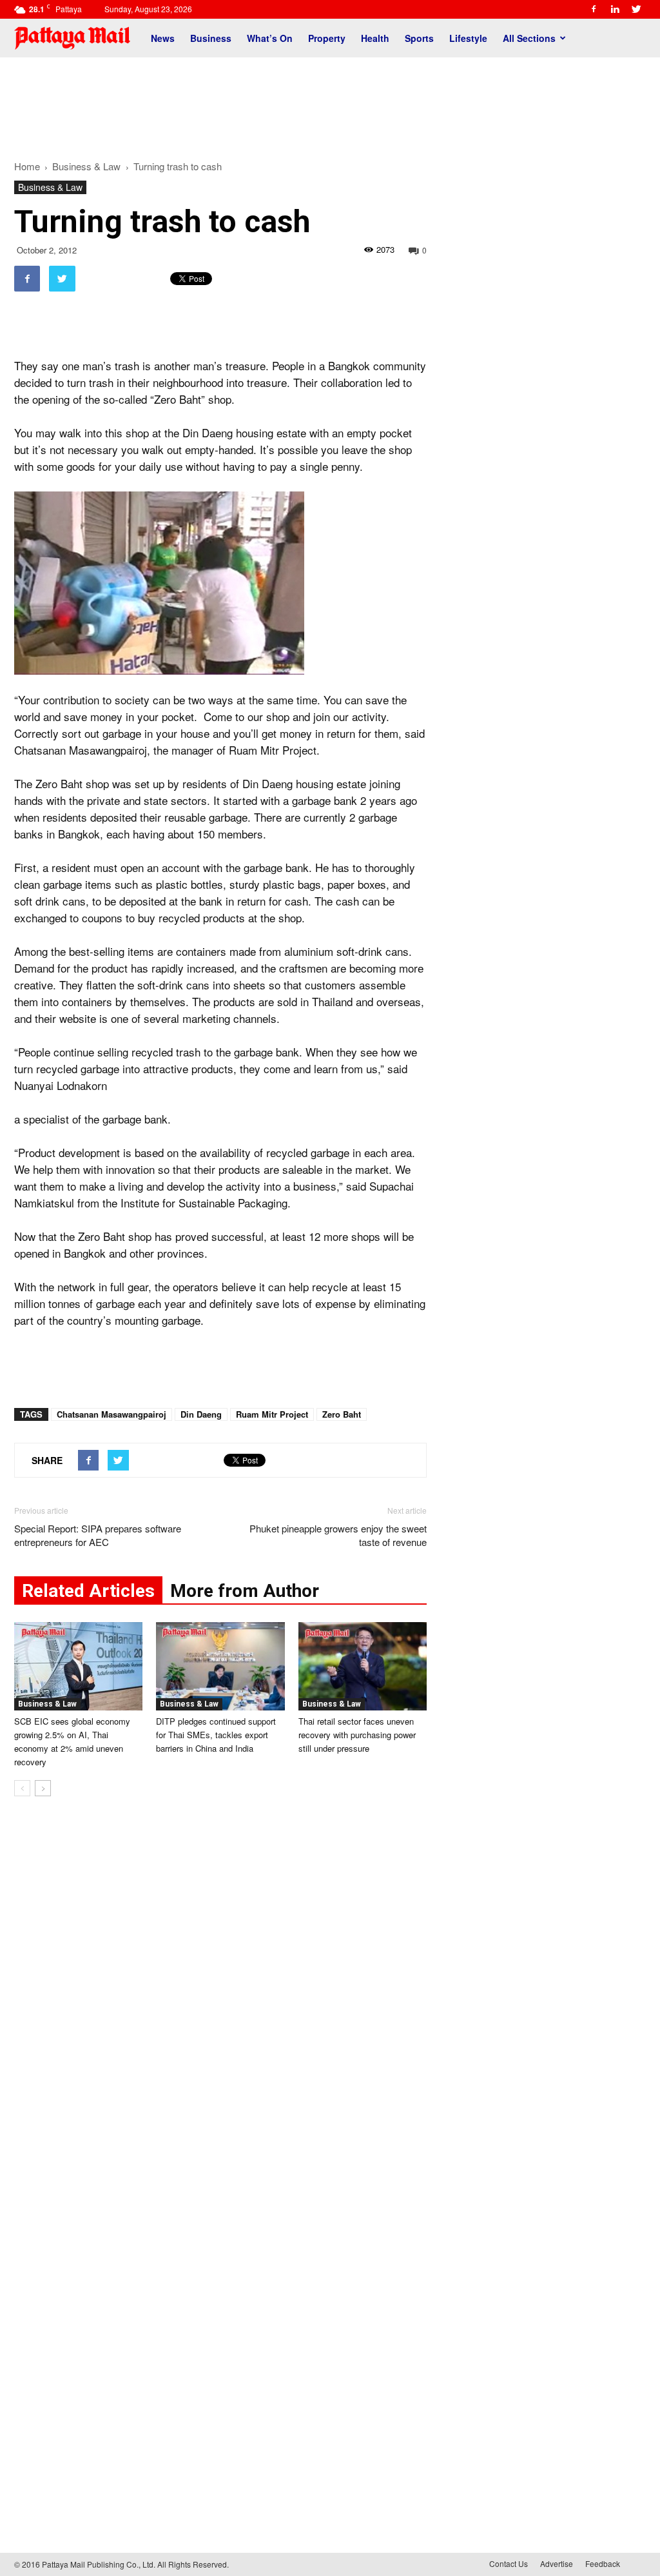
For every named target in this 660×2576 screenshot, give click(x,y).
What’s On (270, 38)
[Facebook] (594, 9)
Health (375, 38)
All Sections (529, 38)
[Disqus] (220, 2002)
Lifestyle (468, 38)
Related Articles (88, 1591)
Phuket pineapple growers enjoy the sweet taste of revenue (338, 1535)
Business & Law (50, 187)
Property (327, 38)
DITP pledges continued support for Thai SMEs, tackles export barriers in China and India (216, 1735)
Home (27, 166)
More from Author (245, 1591)
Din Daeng (201, 1414)
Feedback (603, 2563)
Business (211, 38)
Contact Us (509, 2563)
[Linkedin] (615, 9)
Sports (419, 38)
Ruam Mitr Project (272, 1414)
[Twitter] (636, 9)
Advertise (557, 2563)
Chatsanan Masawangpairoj (112, 1414)
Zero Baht (342, 1414)
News (163, 38)
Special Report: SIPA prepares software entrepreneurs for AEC (98, 1535)
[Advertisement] (330, 102)
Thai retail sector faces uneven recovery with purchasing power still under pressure (357, 1735)
